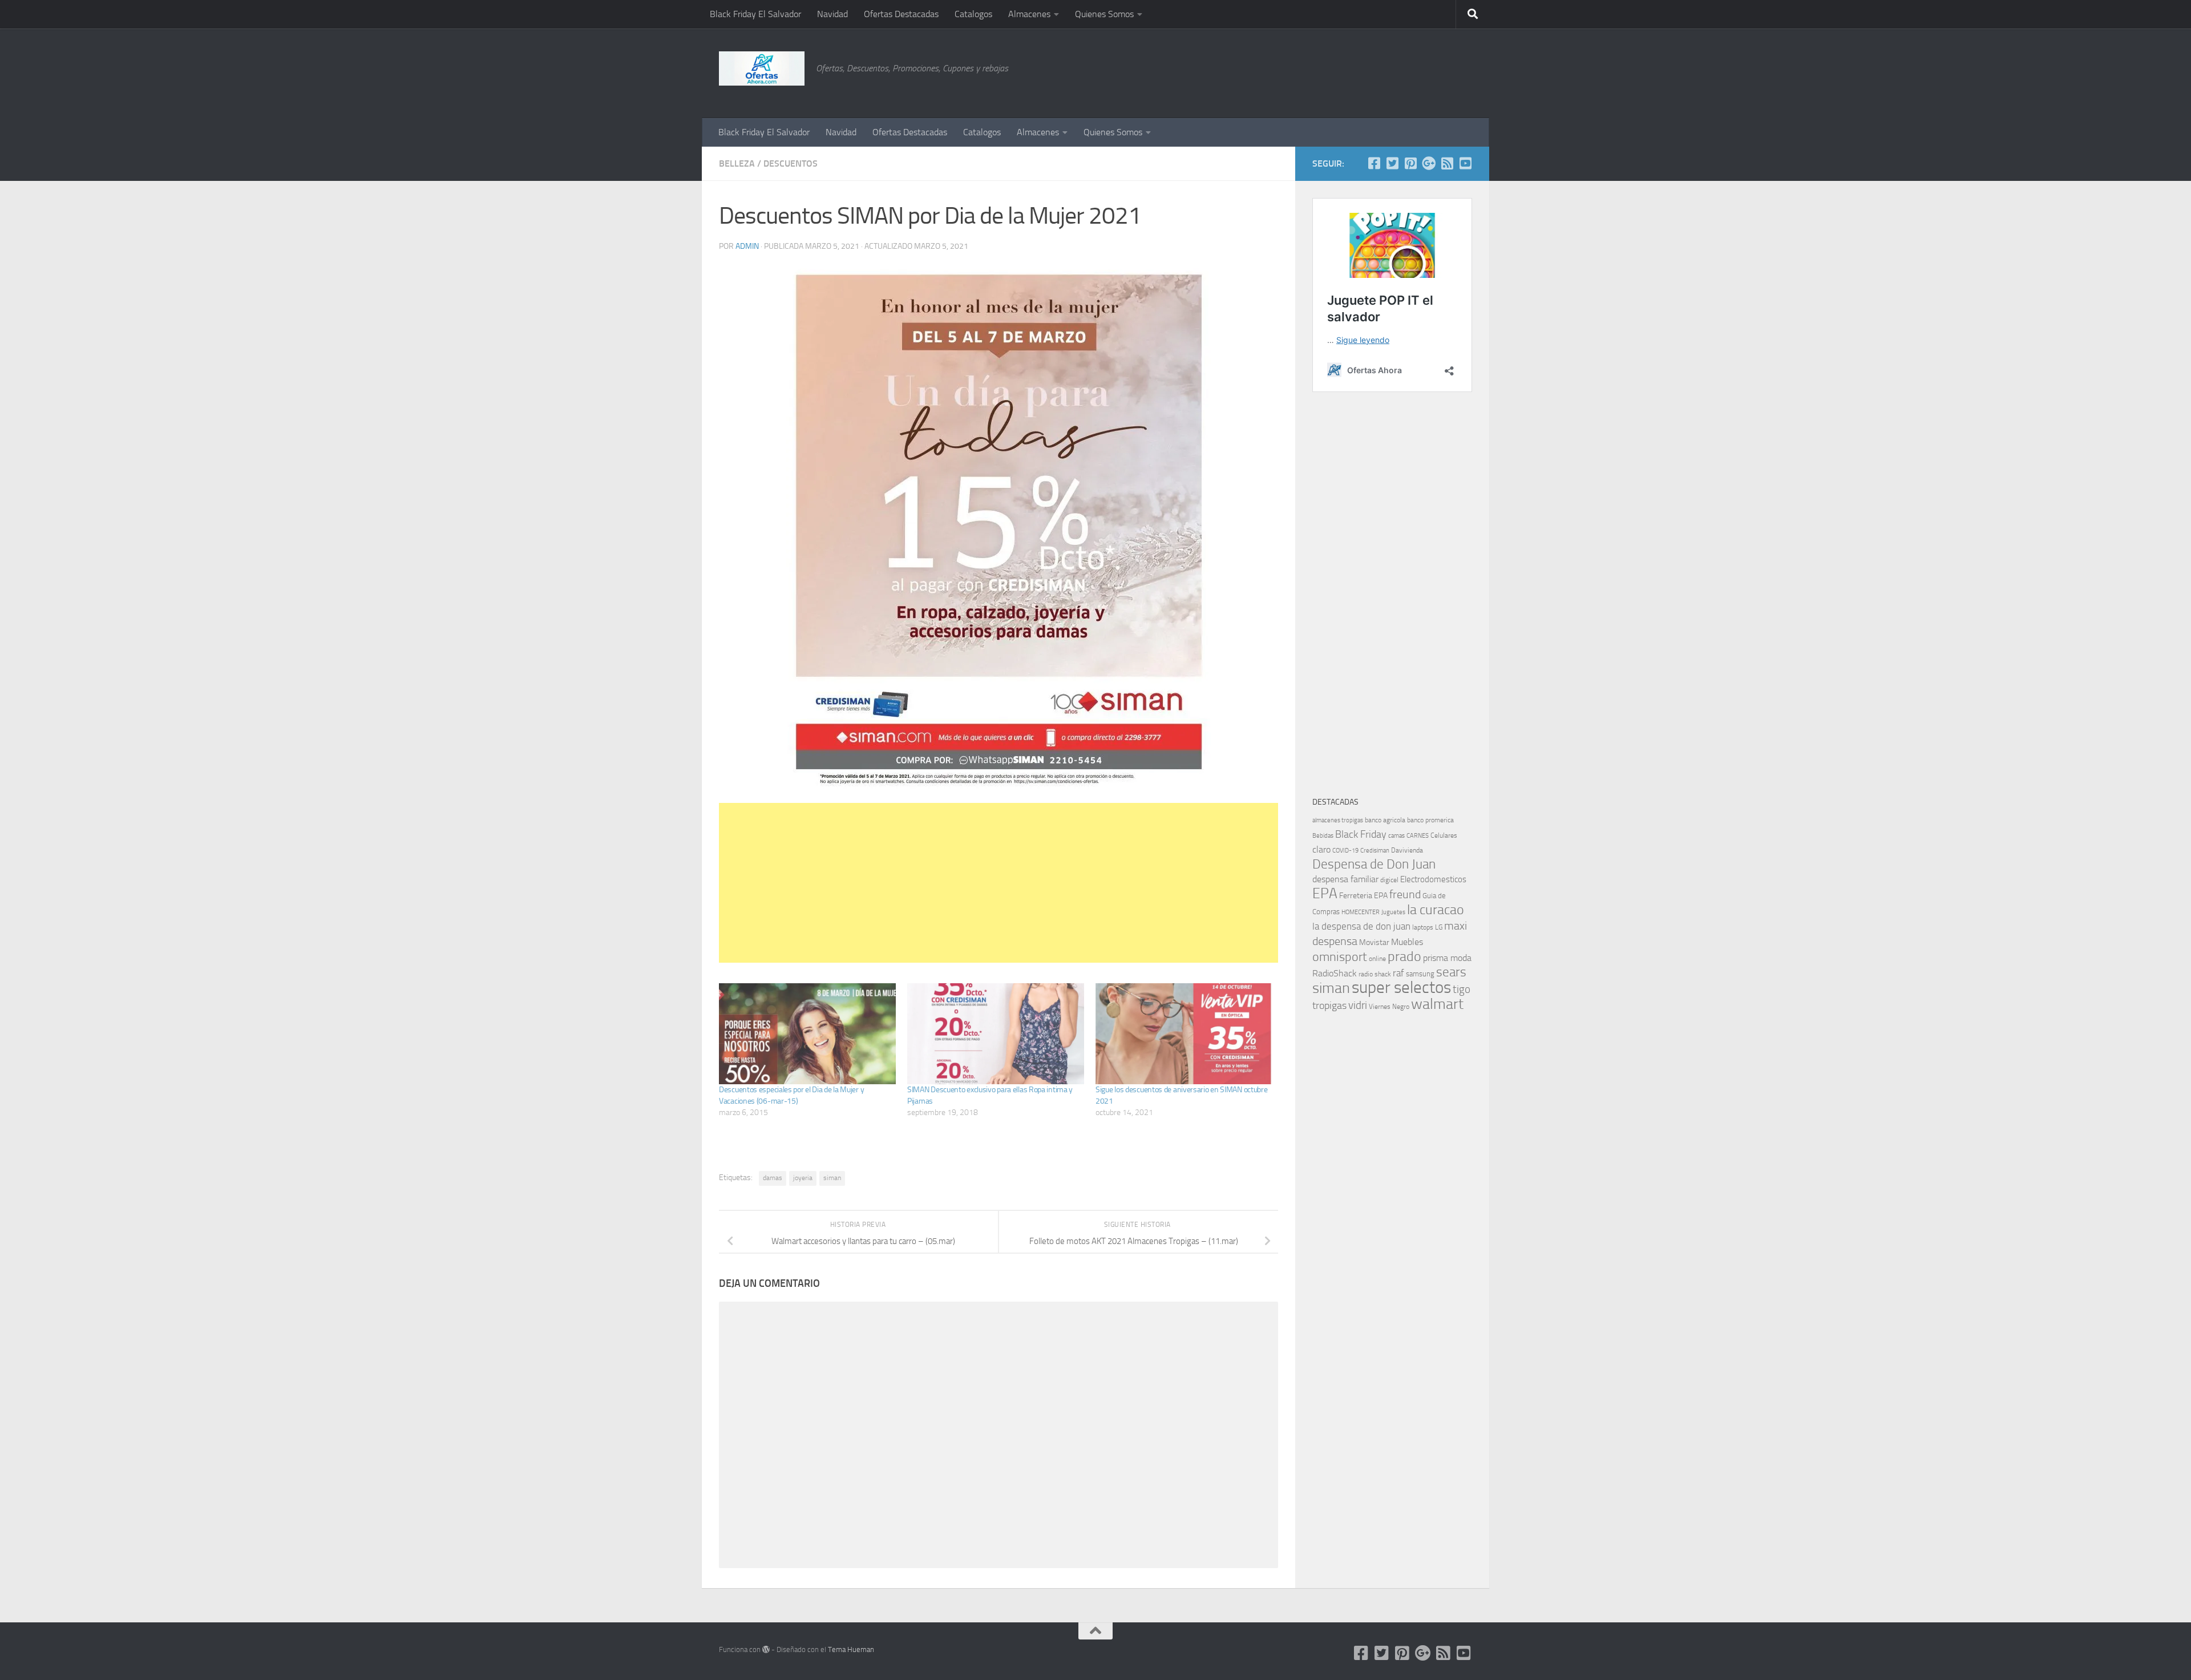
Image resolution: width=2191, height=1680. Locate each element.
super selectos (1401, 988)
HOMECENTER (1361, 912)
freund (1405, 894)
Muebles (1407, 942)
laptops (1423, 927)
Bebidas (1323, 836)
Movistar (1374, 942)
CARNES (1418, 836)
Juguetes (1393, 912)
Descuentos (791, 163)
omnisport (1340, 957)
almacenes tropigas (1338, 820)
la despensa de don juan (1361, 926)
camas (1396, 836)
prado (1404, 956)
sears (1451, 972)
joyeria (803, 1178)
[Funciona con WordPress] (766, 1649)
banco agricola (1385, 820)
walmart (1437, 1004)
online (1377, 959)
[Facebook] (1374, 163)
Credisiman (1375, 851)
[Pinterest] (1410, 163)
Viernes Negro (1389, 1007)
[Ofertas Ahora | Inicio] (762, 68)
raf (1398, 973)
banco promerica (1430, 820)
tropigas (1329, 1005)
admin (747, 246)
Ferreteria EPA (1363, 896)
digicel (1389, 880)
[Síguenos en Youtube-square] (1465, 163)
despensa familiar (1345, 879)
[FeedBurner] (1447, 163)
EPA (1325, 893)
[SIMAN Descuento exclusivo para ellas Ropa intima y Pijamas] (996, 1034)
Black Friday (1361, 834)
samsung (1420, 974)
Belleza (737, 163)
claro (1321, 850)
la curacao (1436, 910)
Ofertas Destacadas (901, 14)
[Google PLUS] (1429, 163)
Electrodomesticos (1433, 879)
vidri (1358, 1005)
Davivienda (1407, 850)
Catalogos (973, 14)
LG (1439, 927)
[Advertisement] (1415, 71)
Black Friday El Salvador (755, 14)
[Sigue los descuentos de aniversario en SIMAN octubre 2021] (1184, 1034)
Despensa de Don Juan (1374, 864)
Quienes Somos (1104, 14)
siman (832, 1178)
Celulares (1444, 835)
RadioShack (1335, 973)
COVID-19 (1345, 851)
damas (773, 1178)
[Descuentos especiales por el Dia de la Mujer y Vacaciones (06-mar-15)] (807, 1034)
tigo (1462, 989)
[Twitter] (1392, 163)
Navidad (832, 14)
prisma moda (1447, 958)
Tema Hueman (851, 1649)
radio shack (1375, 974)
